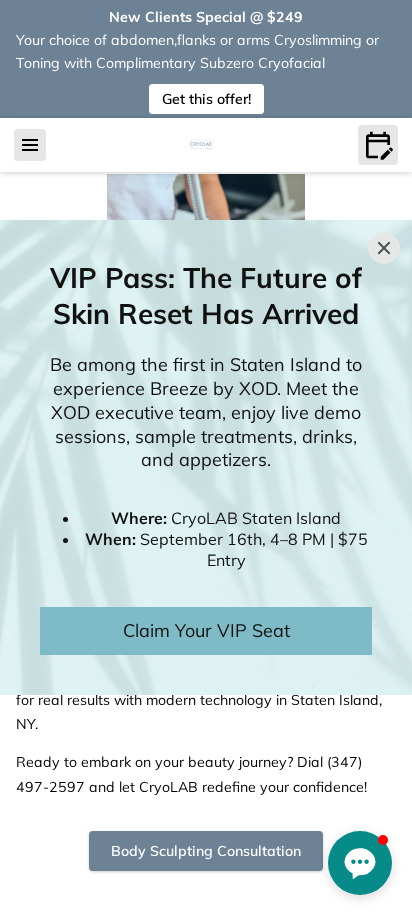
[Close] (384, 248)
